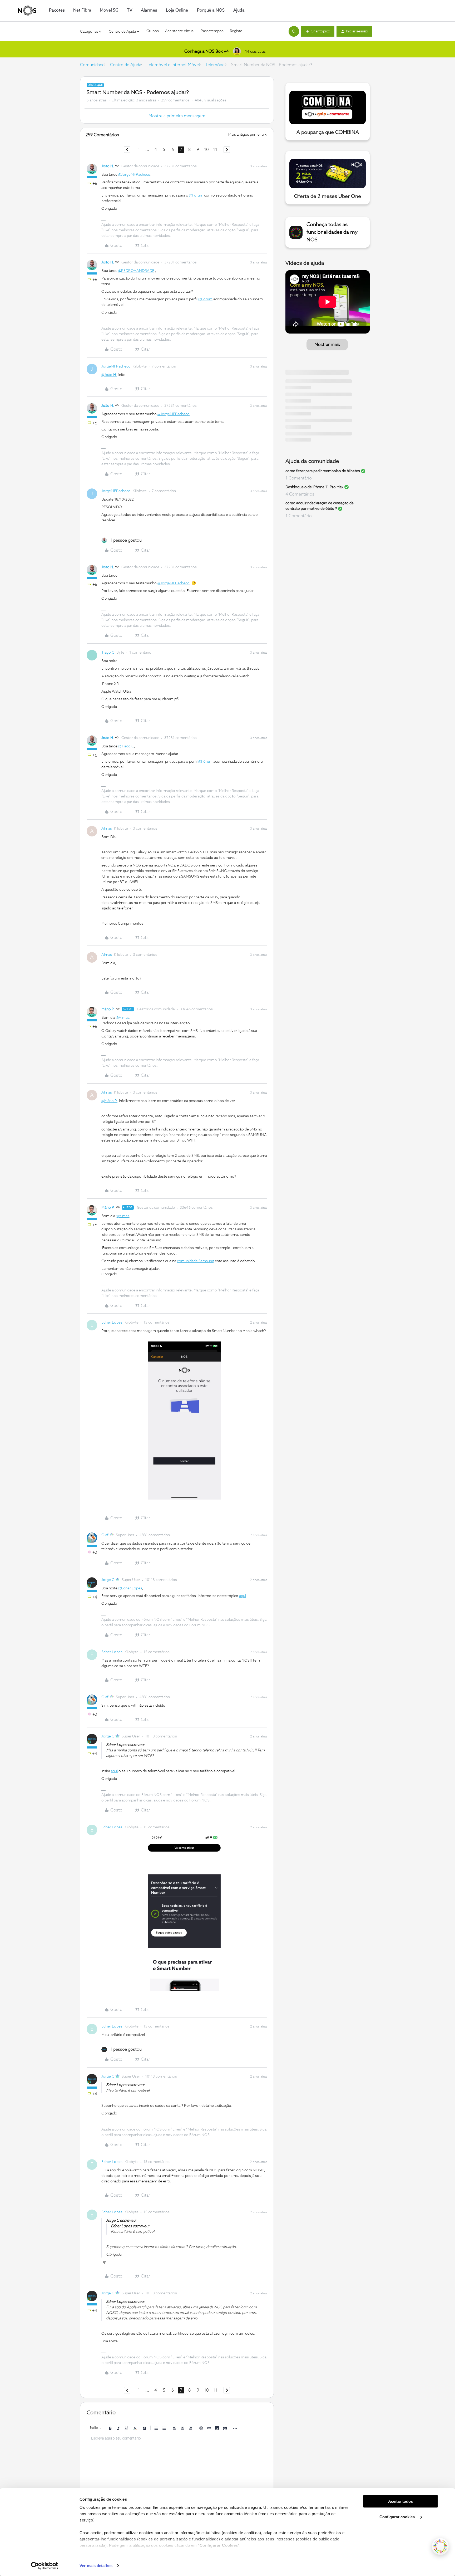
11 (215, 150)
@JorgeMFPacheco (134, 175)
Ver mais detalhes (96, 2566)
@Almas (123, 1018)
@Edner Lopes (130, 1588)
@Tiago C (126, 746)
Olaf (105, 1535)
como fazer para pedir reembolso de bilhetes (323, 471)
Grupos (153, 31)
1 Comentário (299, 478)
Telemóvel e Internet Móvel (173, 65)
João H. (108, 166)
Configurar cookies (398, 2517)
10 (206, 150)
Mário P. (108, 1009)
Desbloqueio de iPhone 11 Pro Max (314, 487)
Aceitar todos (400, 2501)
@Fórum (196, 195)
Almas (107, 829)
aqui (243, 1596)
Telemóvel (216, 65)
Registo (236, 31)
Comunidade (92, 65)
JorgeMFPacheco (116, 366)
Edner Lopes (112, 1323)
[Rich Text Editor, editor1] (177, 2460)
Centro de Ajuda (126, 65)
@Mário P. (109, 1101)
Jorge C (108, 1580)
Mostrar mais (327, 345)
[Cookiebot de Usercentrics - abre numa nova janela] (45, 2566)
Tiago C (108, 653)
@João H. (109, 375)
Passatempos (212, 31)
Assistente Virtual (180, 31)
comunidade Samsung (196, 1261)
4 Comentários (300, 494)
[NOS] (27, 11)
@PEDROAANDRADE (136, 271)
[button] (318, 31)
